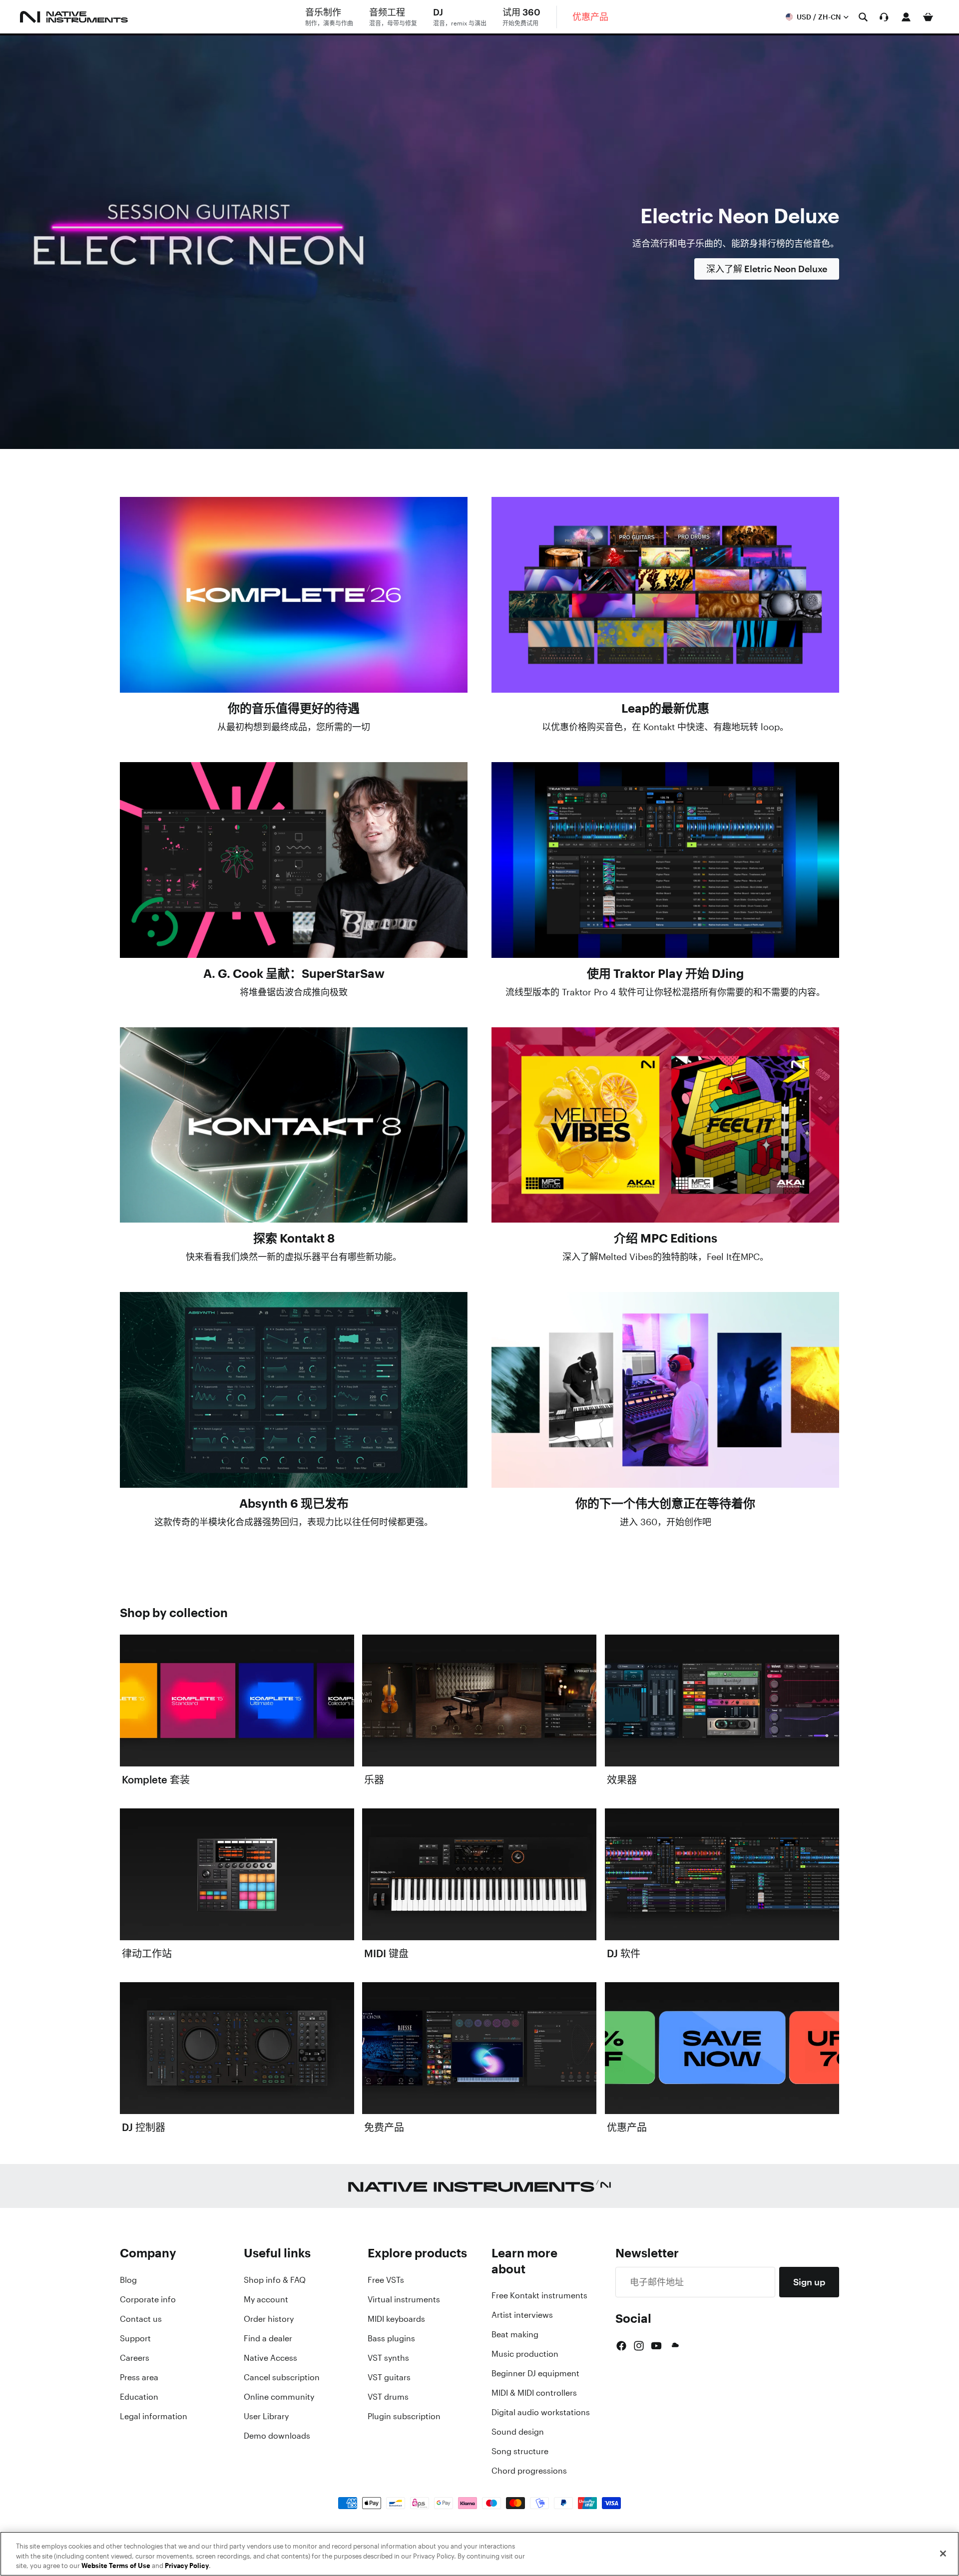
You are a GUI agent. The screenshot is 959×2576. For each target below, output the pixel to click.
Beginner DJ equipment (535, 2373)
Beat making (515, 2334)
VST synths (388, 2358)
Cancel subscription (282, 2377)
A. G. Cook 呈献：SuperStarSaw (294, 973)
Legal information (154, 2416)
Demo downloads (277, 2436)
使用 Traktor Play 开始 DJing (665, 973)
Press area (139, 2377)
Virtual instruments (404, 2299)
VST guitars (389, 2377)
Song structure (520, 2451)
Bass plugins (391, 2338)
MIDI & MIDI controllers (534, 2393)
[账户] (906, 17)
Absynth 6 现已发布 (294, 1503)
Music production (525, 2354)
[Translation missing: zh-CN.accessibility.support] (884, 17)
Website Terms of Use (116, 2566)
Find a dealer (268, 2338)
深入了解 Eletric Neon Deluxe (767, 269)
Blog (128, 2280)
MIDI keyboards (396, 2319)
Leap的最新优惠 (665, 708)
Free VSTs (386, 2280)
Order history (269, 2319)
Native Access (270, 2358)
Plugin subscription (404, 2416)
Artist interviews (522, 2315)
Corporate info (148, 2299)
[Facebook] (621, 2346)
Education (139, 2397)
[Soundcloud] (674, 2346)
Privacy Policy (187, 2566)
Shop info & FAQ (275, 2280)
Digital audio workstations (541, 2412)
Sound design (518, 2432)
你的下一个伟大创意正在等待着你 (665, 1503)
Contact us (141, 2319)
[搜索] (863, 17)
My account (266, 2299)
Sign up (809, 2282)
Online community (279, 2397)
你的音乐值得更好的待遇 (294, 708)
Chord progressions (529, 2471)
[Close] (943, 2554)
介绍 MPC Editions (666, 1238)
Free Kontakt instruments (539, 2295)
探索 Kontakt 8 (294, 1238)
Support (135, 2338)
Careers (135, 2358)
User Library (266, 2416)
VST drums (388, 2397)
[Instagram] (639, 2346)
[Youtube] (656, 2346)
